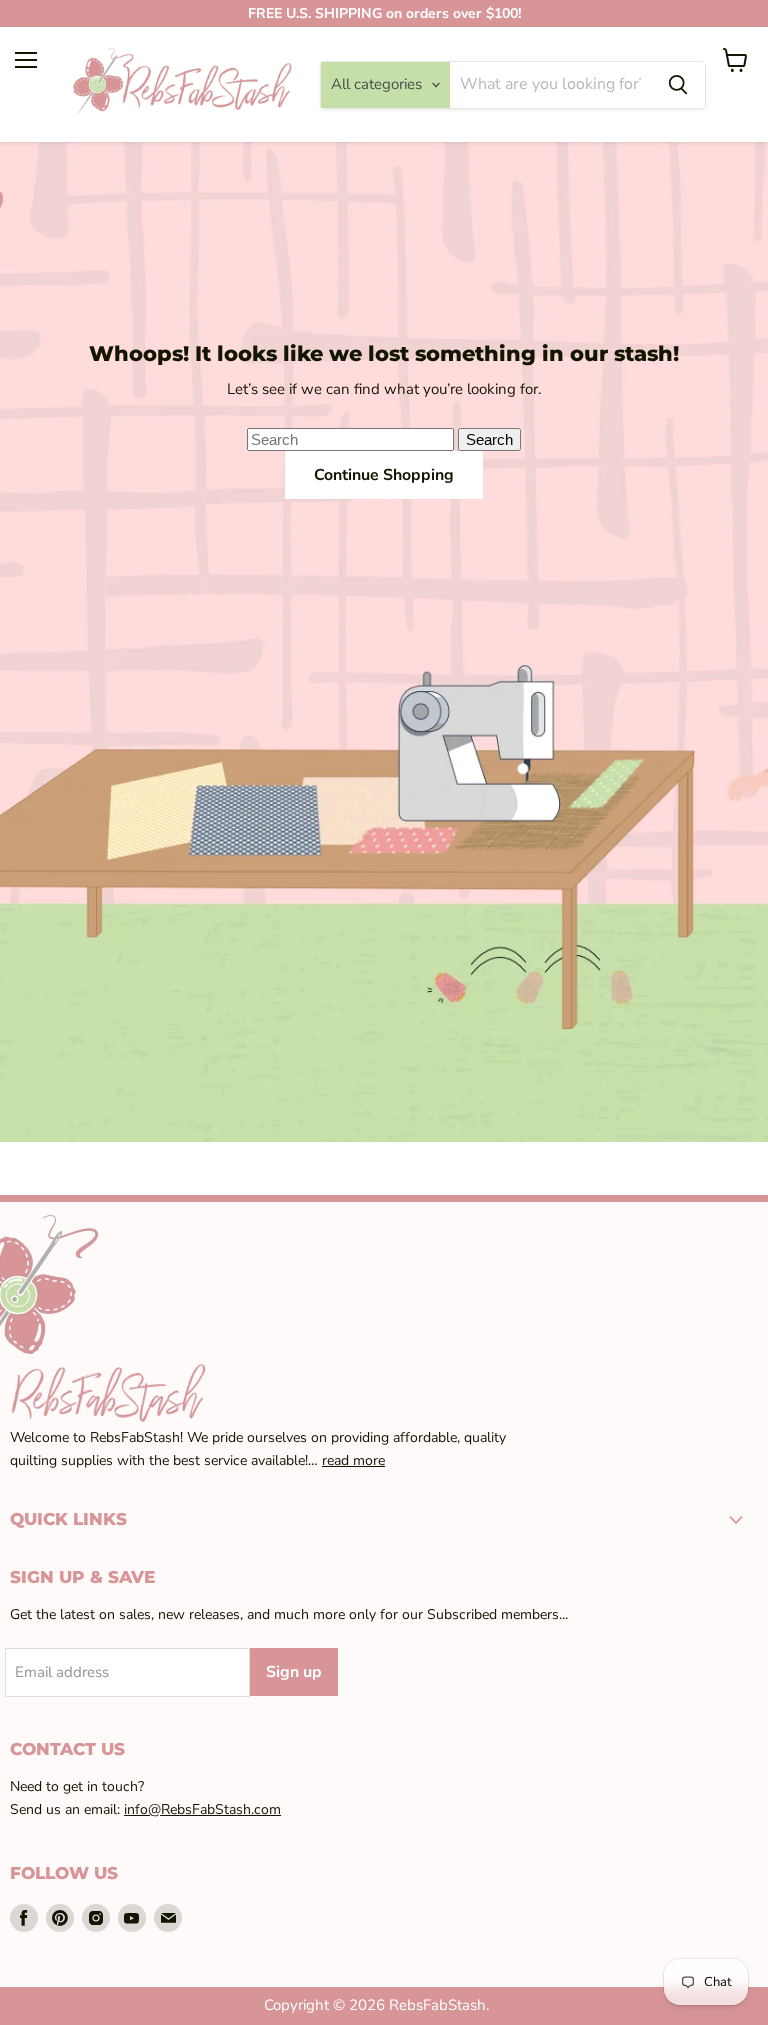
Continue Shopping (384, 475)
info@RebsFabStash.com (202, 1809)
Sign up (294, 1672)
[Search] (678, 85)
